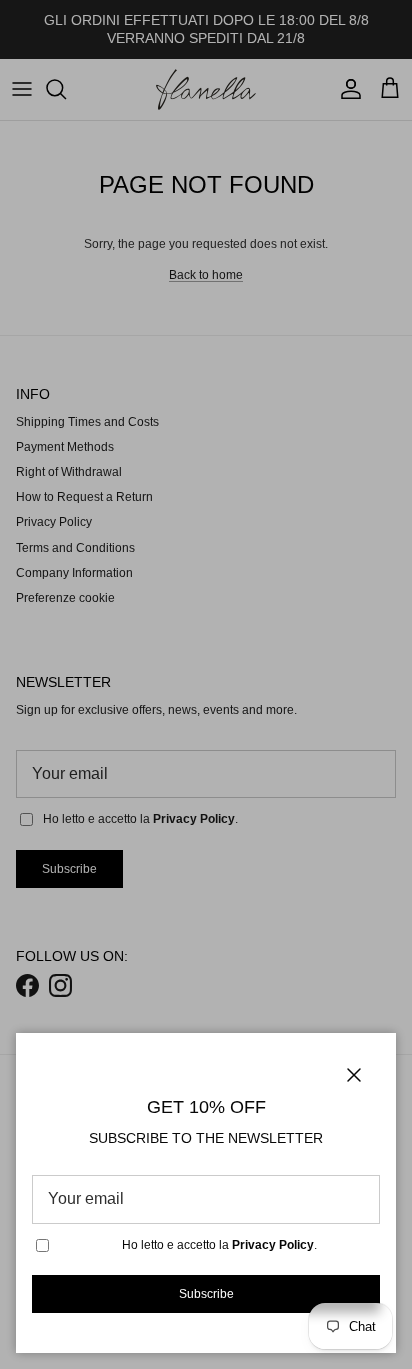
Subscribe (206, 1294)
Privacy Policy (273, 1245)
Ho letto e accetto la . (219, 1245)
